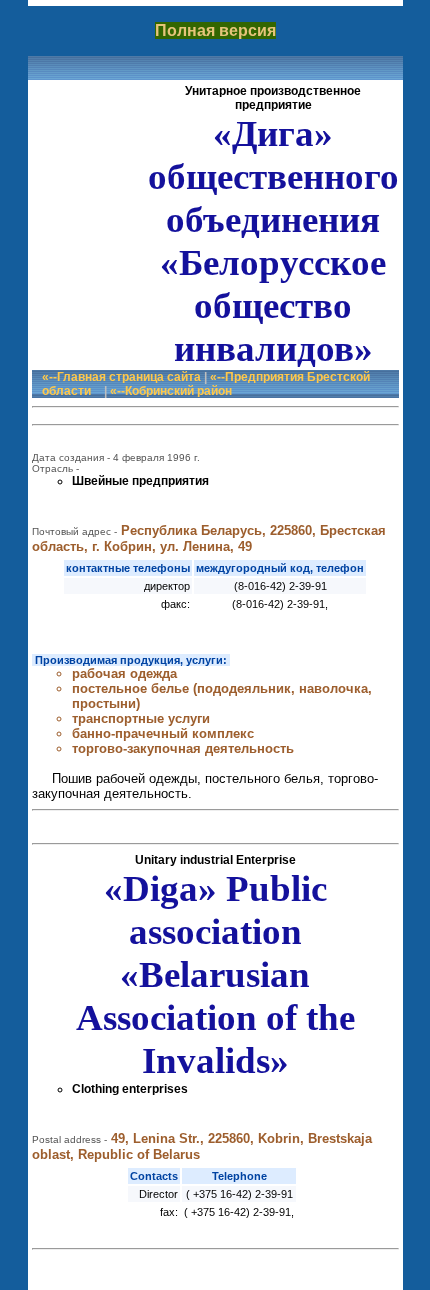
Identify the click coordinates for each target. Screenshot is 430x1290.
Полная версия (215, 30)
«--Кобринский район (171, 391)
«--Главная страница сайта (121, 377)
